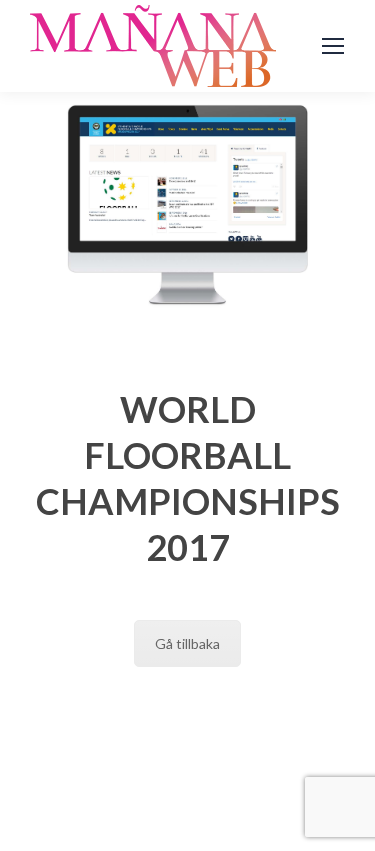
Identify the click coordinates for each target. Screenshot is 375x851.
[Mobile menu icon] (333, 46)
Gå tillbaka (187, 643)
